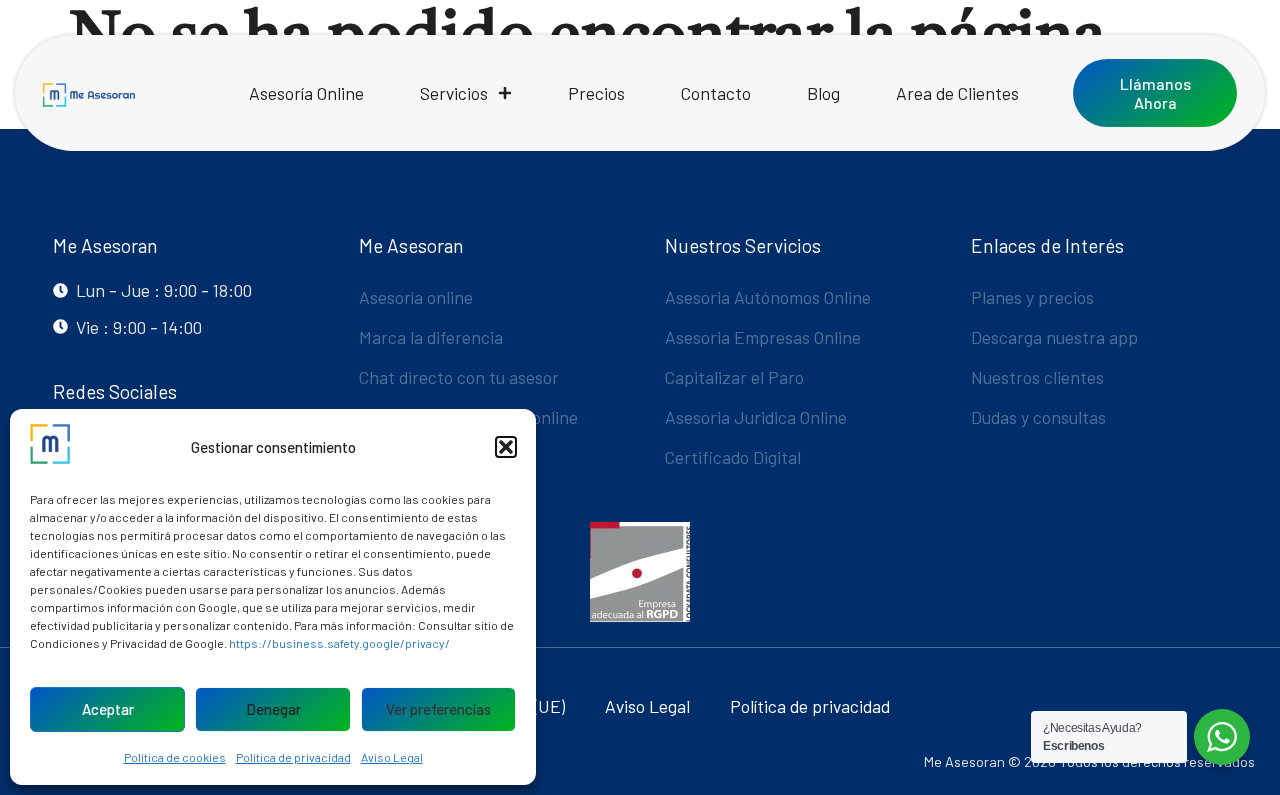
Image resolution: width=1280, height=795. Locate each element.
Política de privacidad (293, 757)
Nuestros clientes (1037, 377)
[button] (506, 447)
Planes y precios (1032, 297)
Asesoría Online (306, 93)
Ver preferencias (438, 709)
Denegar (273, 709)
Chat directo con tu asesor (459, 377)
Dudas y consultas (1038, 417)
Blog (823, 93)
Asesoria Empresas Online (763, 337)
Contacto (716, 93)
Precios (596, 93)
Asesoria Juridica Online (756, 417)
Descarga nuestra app (1054, 337)
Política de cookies (175, 757)
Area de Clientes (957, 93)
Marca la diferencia (431, 337)
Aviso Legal (392, 757)
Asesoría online (416, 297)
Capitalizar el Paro (734, 377)
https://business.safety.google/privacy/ (339, 643)
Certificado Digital (733, 457)
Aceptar (108, 709)
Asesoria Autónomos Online (768, 297)
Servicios (454, 93)
